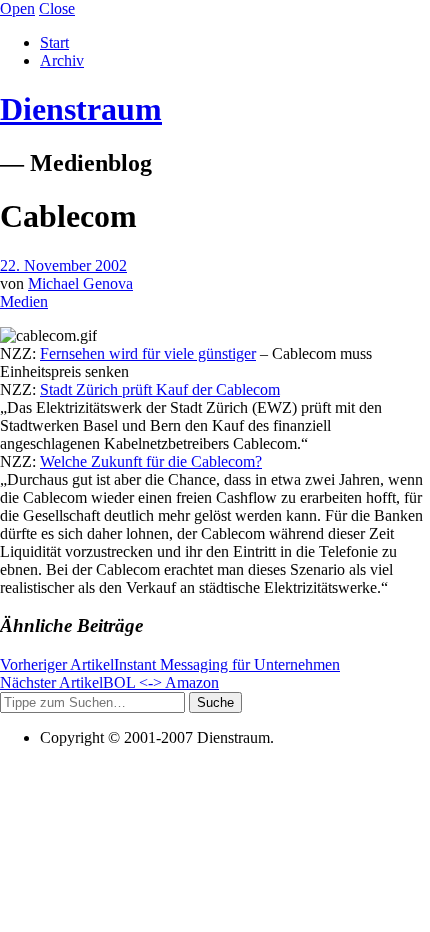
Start (54, 42)
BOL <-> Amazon (109, 682)
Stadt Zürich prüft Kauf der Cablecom (160, 389)
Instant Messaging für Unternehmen (170, 664)
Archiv (62, 60)
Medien (24, 301)
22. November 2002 (63, 265)
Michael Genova (80, 283)
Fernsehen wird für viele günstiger (148, 353)
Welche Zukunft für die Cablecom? (151, 461)
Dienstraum (81, 109)
